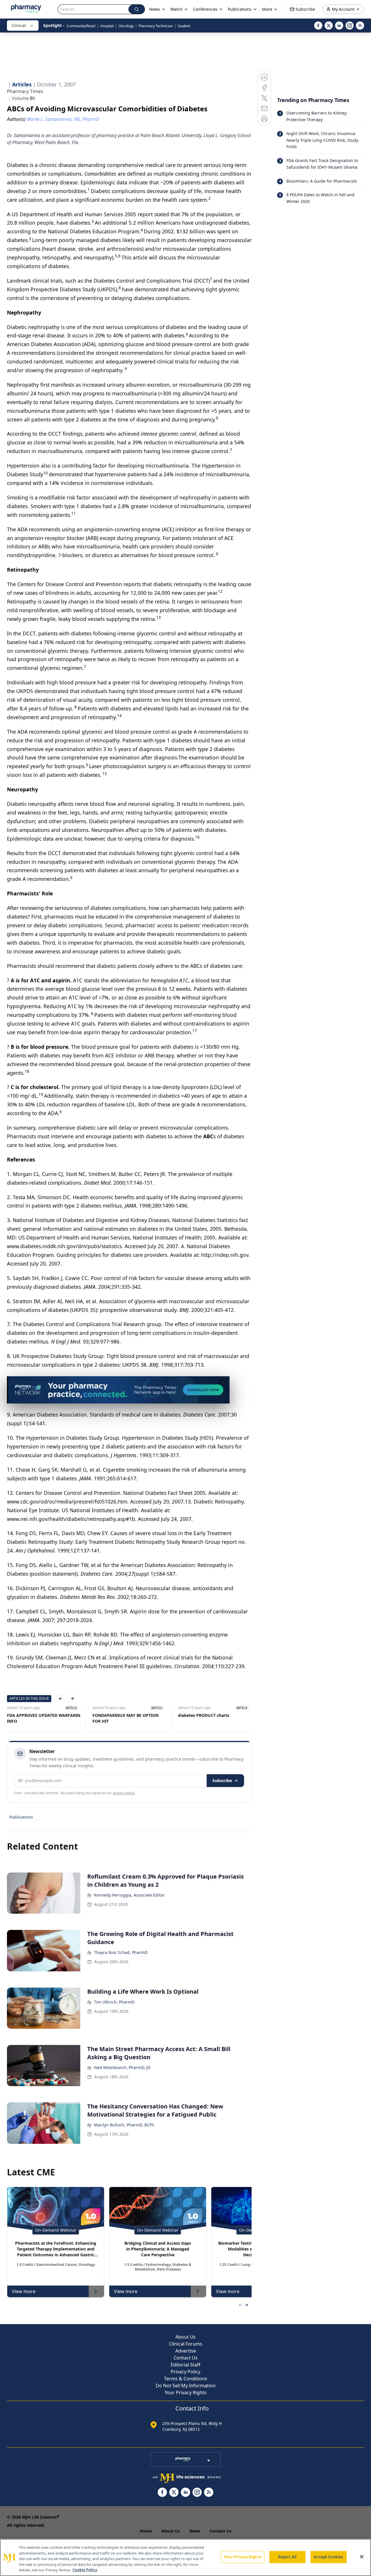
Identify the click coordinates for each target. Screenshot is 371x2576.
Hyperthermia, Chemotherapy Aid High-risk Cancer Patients (212, 1718)
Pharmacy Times (25, 91)
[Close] (362, 2557)
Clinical (19, 25)
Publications (21, 1817)
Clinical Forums (186, 2344)
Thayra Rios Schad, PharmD (121, 1952)
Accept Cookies (328, 2557)
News (195, 2531)
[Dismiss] (223, 1383)
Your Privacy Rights (186, 2393)
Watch (177, 9)
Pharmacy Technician (156, 26)
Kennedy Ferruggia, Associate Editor (129, 1895)
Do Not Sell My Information (186, 2386)
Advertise (186, 2351)
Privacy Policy (185, 2372)
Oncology (126, 26)
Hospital (107, 26)
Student (184, 26)
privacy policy (124, 1793)
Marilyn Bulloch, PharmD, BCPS (124, 2125)
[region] (185, 2557)
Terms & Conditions (186, 2379)
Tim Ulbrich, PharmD (114, 2002)
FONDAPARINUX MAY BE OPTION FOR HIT (40, 1718)
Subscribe (222, 1780)
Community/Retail (81, 26)
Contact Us (186, 2358)
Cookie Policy (85, 2570)
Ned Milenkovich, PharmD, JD (122, 2067)
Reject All (287, 2557)
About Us (185, 2337)
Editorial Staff (185, 2365)
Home (146, 2531)
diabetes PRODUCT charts (118, 1715)
